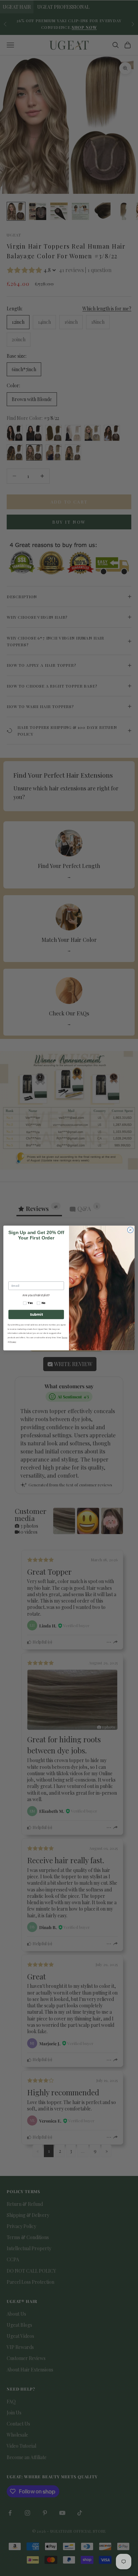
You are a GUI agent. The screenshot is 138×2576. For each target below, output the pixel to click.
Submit (36, 1314)
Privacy (13, 1342)
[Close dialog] (130, 1230)
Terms (64, 1337)
